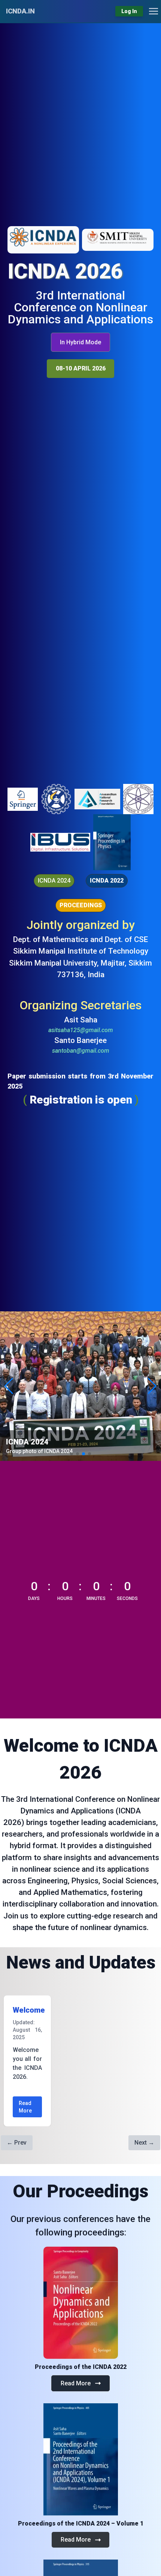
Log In (129, 11)
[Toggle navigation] (154, 11)
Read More (25, 2107)
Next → (144, 2143)
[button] (81, 342)
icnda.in (20, 11)
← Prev (17, 2143)
